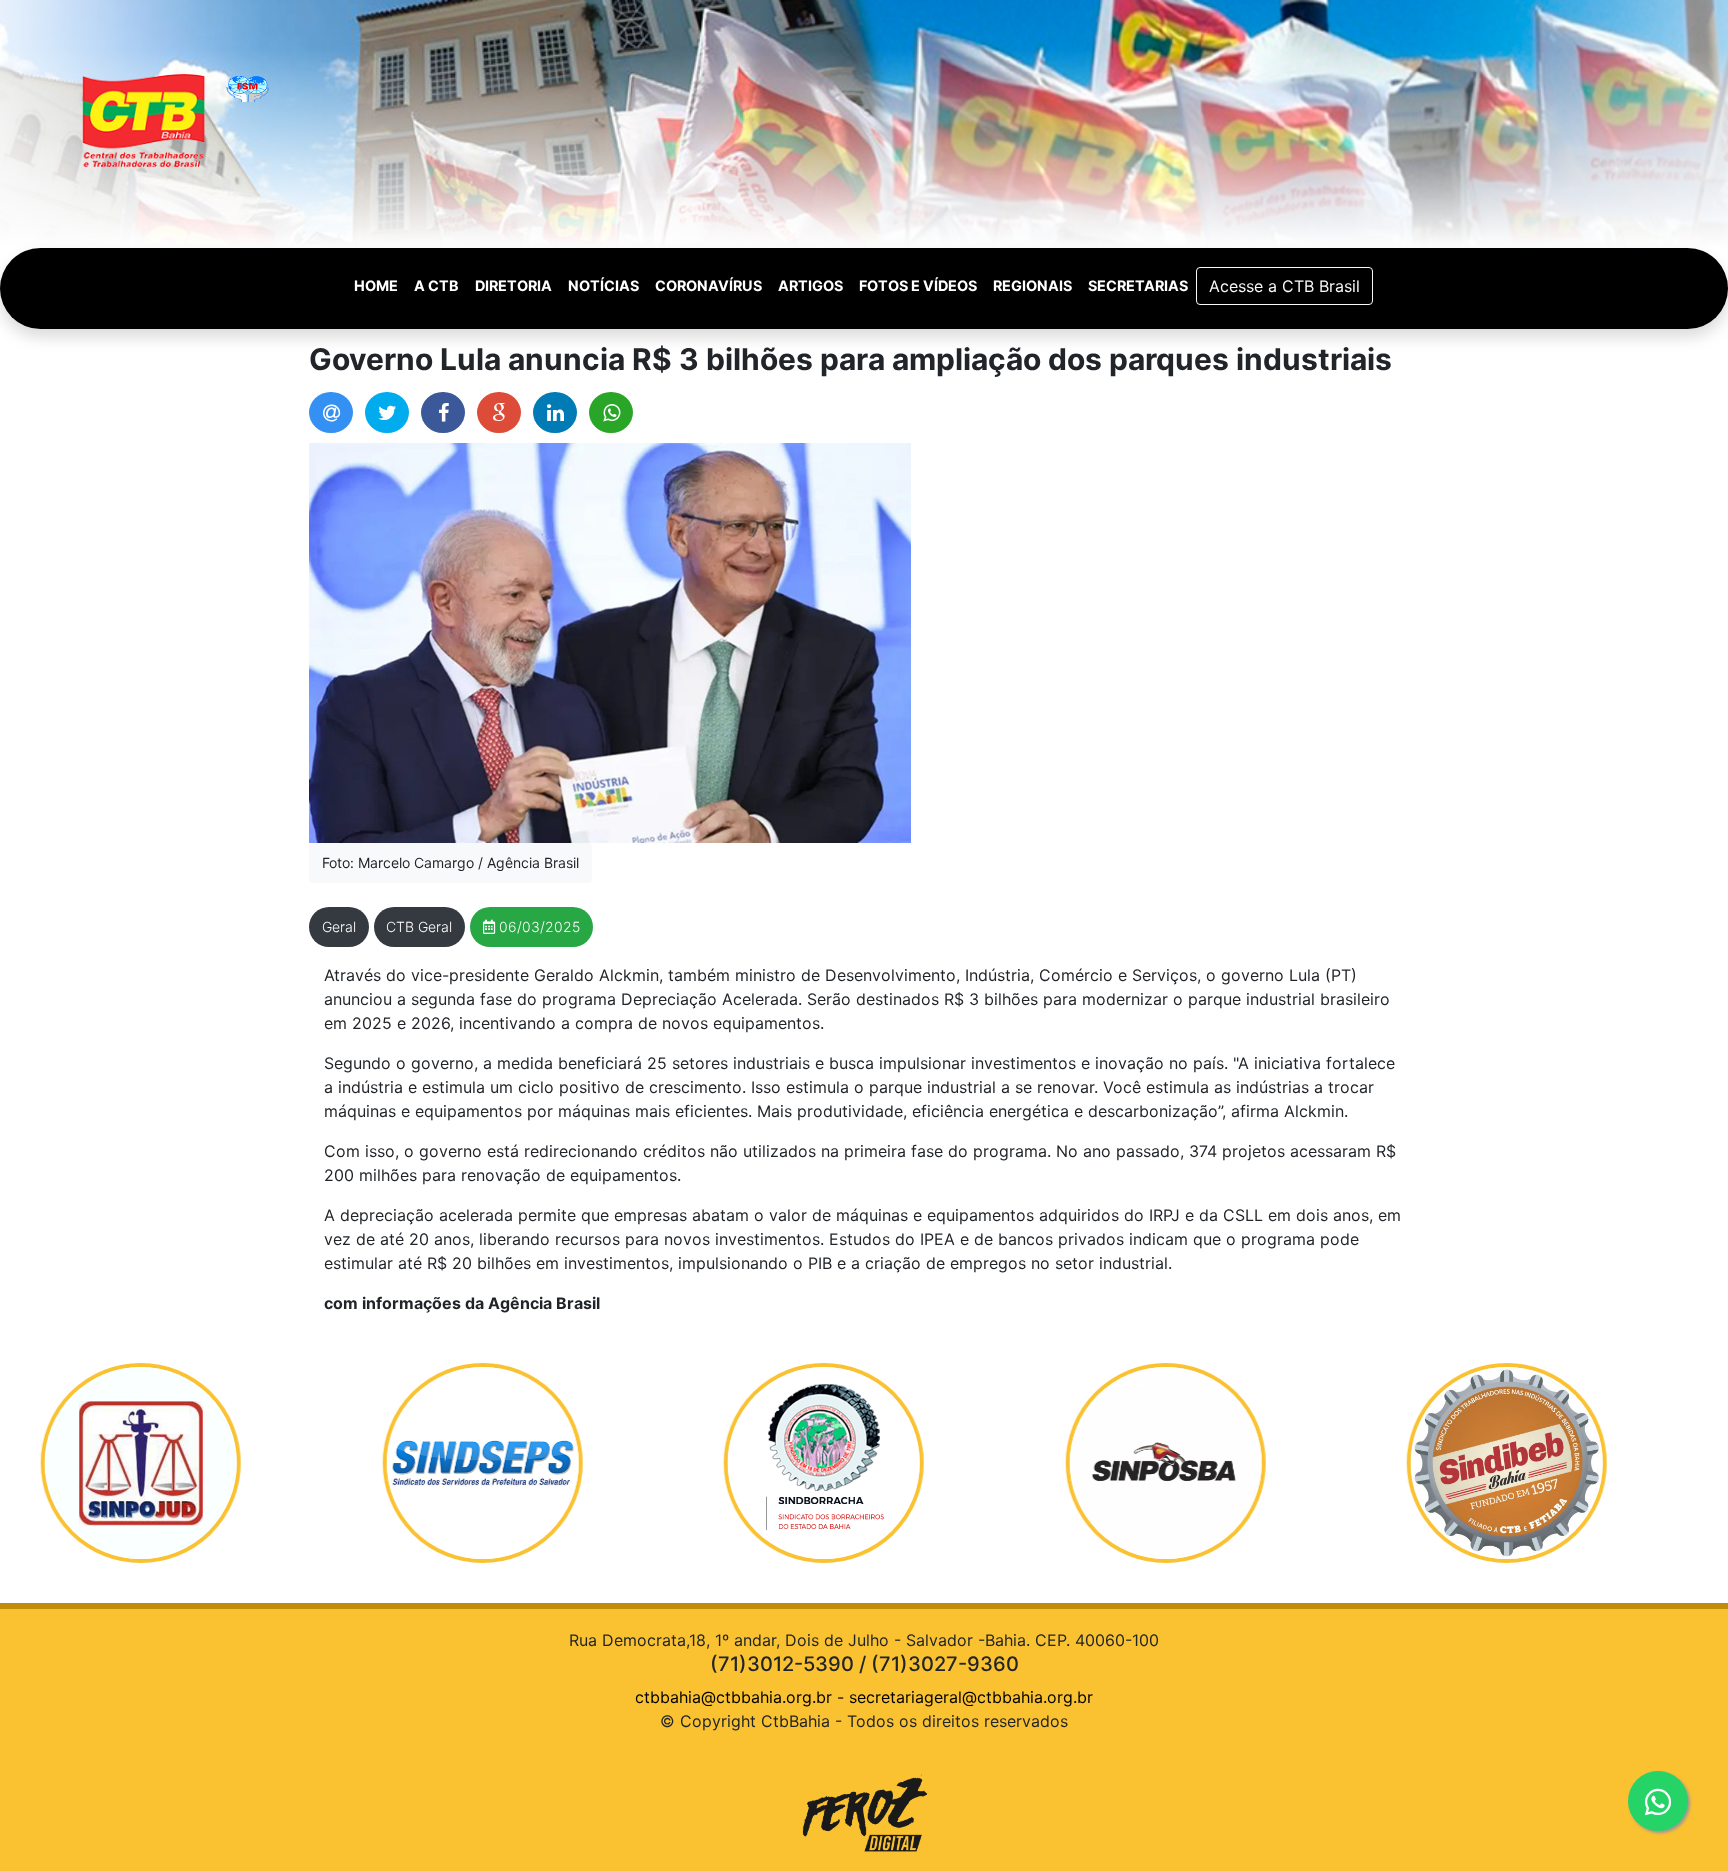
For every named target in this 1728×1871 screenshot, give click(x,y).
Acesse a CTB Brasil (1284, 286)
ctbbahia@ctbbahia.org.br (733, 1697)
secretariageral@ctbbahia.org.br (971, 1697)
